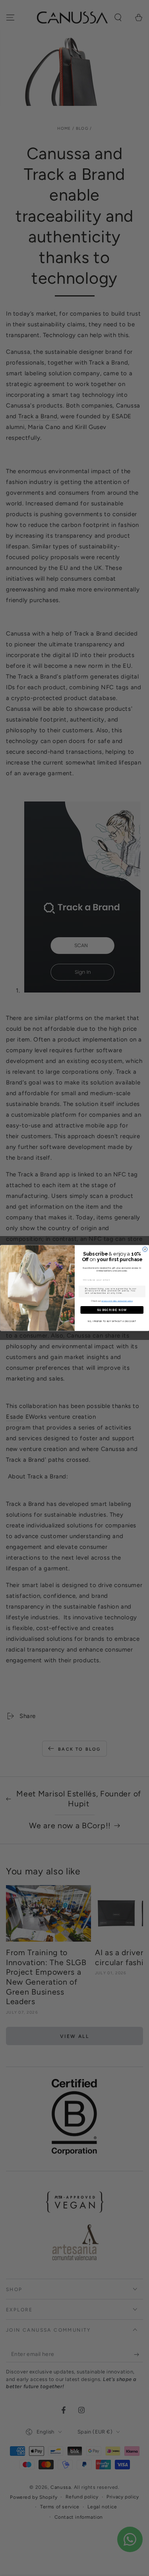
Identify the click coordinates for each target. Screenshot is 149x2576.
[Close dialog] (145, 1249)
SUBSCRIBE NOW (112, 1310)
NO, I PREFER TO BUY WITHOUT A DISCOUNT (112, 1321)
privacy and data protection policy (117, 1301)
